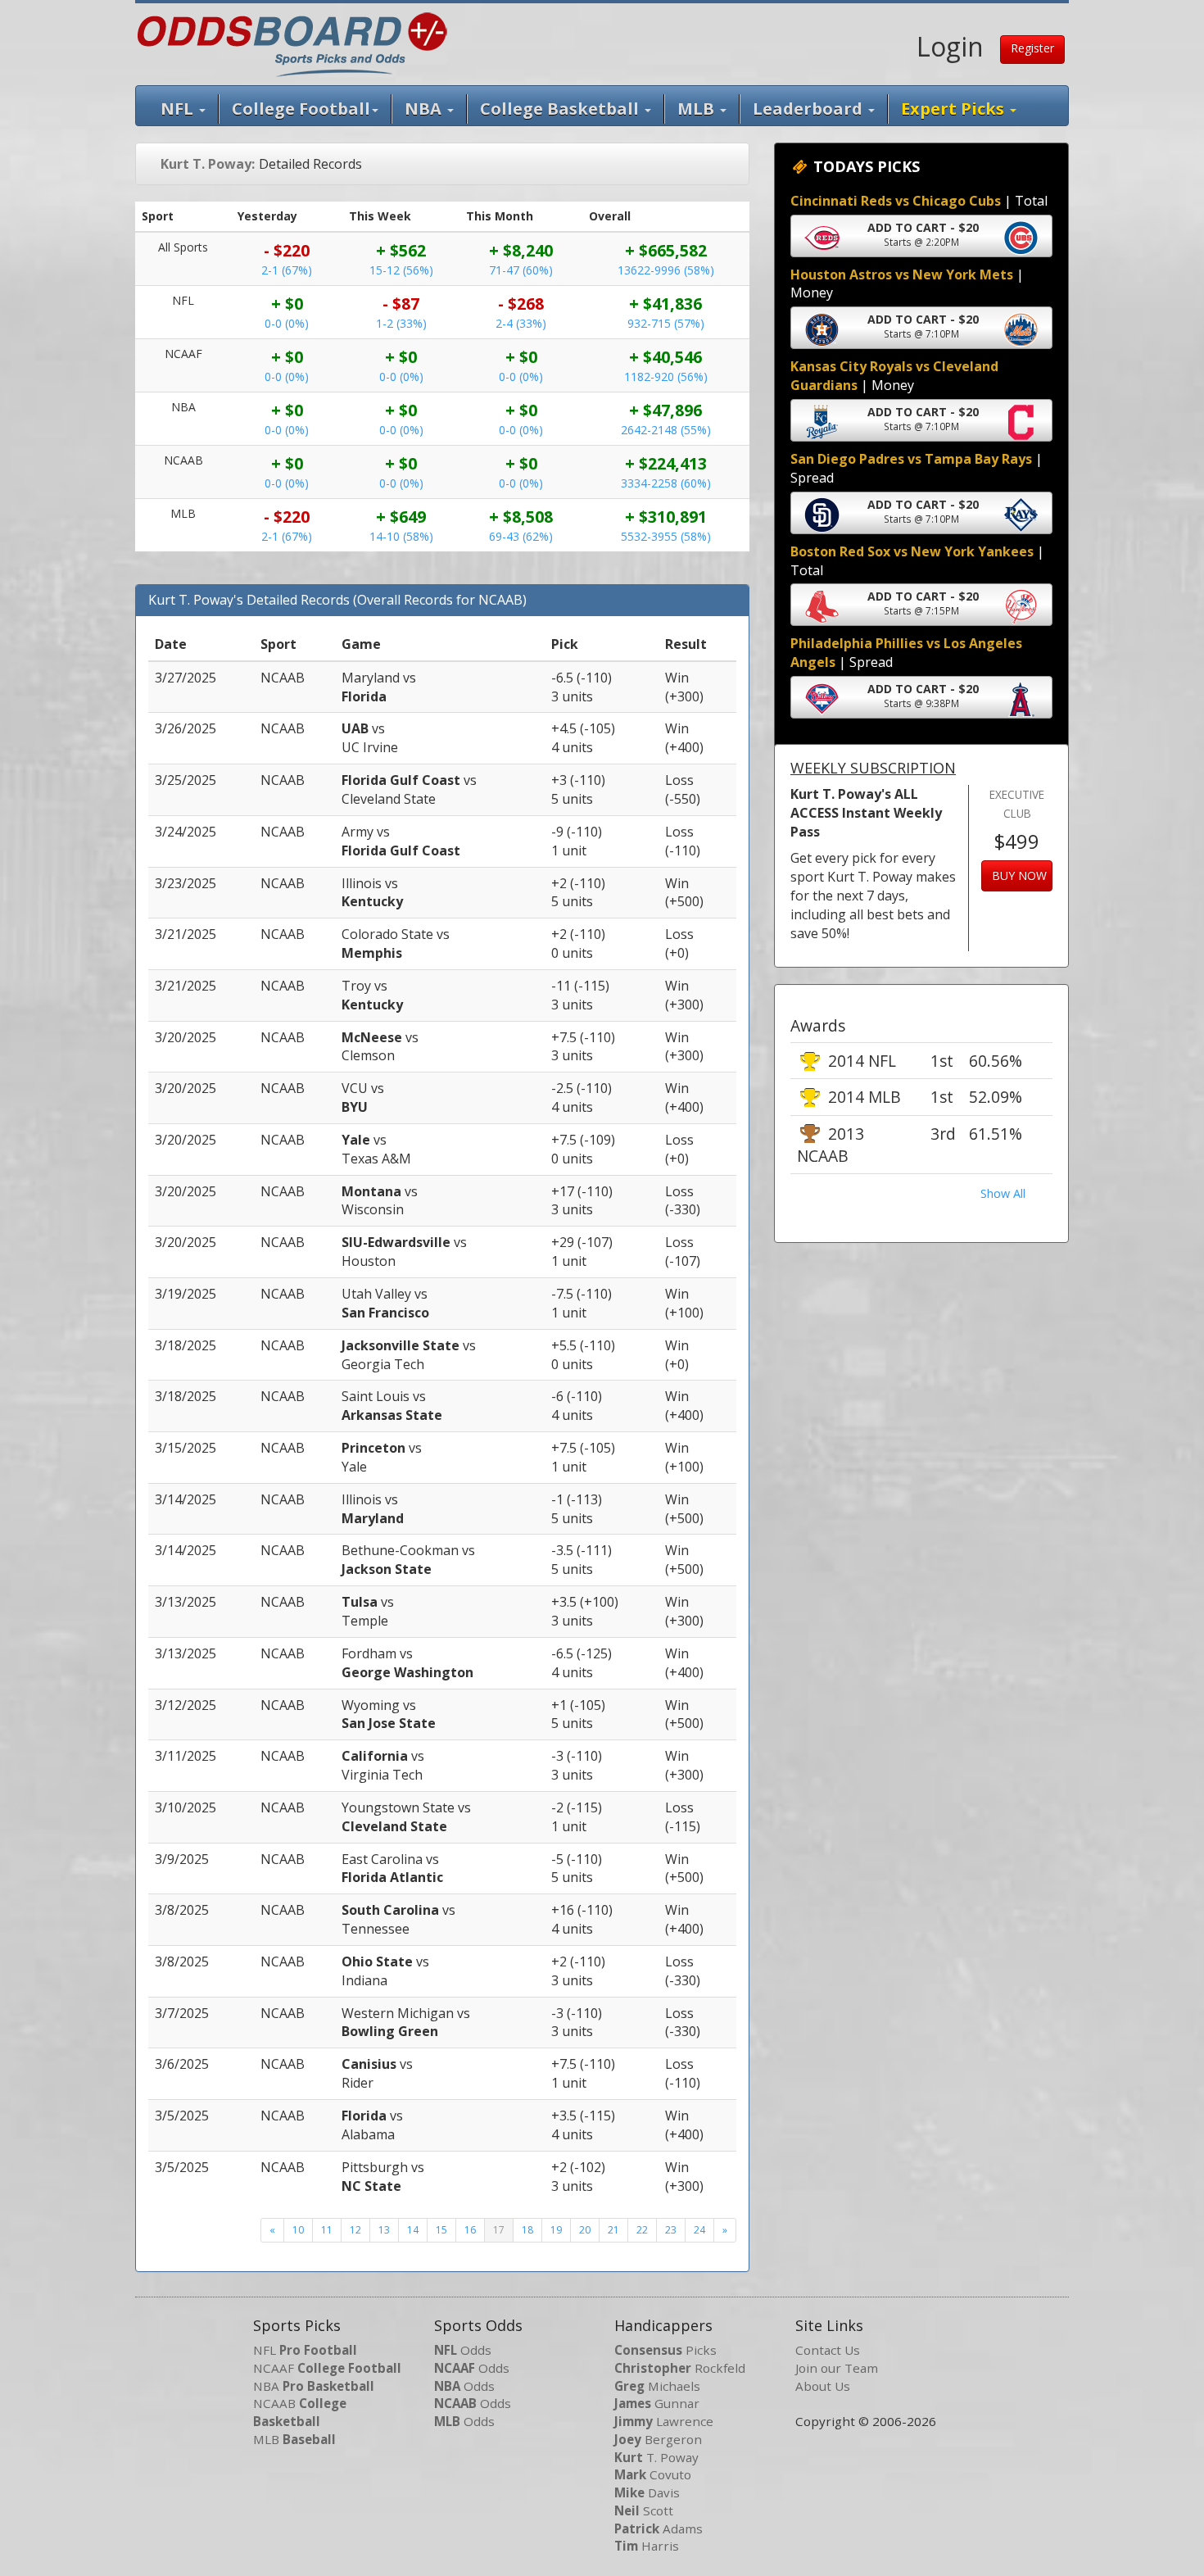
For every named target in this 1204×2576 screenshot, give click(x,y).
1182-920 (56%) (666, 376)
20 (585, 2230)
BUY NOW (1019, 875)
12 (355, 2230)
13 (384, 2230)
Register (1032, 48)
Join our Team (837, 2368)
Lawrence (664, 2421)
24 (699, 2230)
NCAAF (327, 2368)
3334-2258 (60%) (666, 483)
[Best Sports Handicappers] (292, 43)
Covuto (653, 2474)
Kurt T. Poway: (208, 164)
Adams (659, 2528)
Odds (463, 2350)
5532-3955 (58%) (666, 536)
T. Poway (656, 2457)
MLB (698, 109)
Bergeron (658, 2439)
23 (671, 2230)
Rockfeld (680, 2368)
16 (470, 2230)
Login (950, 46)
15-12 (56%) (401, 270)
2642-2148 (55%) (666, 430)
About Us (823, 2386)
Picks (665, 2350)
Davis (647, 2492)
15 (441, 2230)
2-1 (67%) (287, 270)
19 (556, 2230)
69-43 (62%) (521, 536)
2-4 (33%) (521, 323)
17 (499, 2230)
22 (642, 2230)
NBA (425, 109)
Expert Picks (955, 109)
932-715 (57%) (666, 323)
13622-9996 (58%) (666, 270)
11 (327, 2230)
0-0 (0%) (287, 323)
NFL (179, 109)
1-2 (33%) (401, 323)
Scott (644, 2510)
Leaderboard (810, 109)
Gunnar (657, 2403)
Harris (647, 2546)
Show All (1003, 1193)
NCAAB (300, 2412)
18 (527, 2230)
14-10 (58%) (401, 536)
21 (613, 2230)
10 (298, 2230)
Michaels (657, 2386)
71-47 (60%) (521, 270)
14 (413, 2230)
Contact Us (828, 2350)
